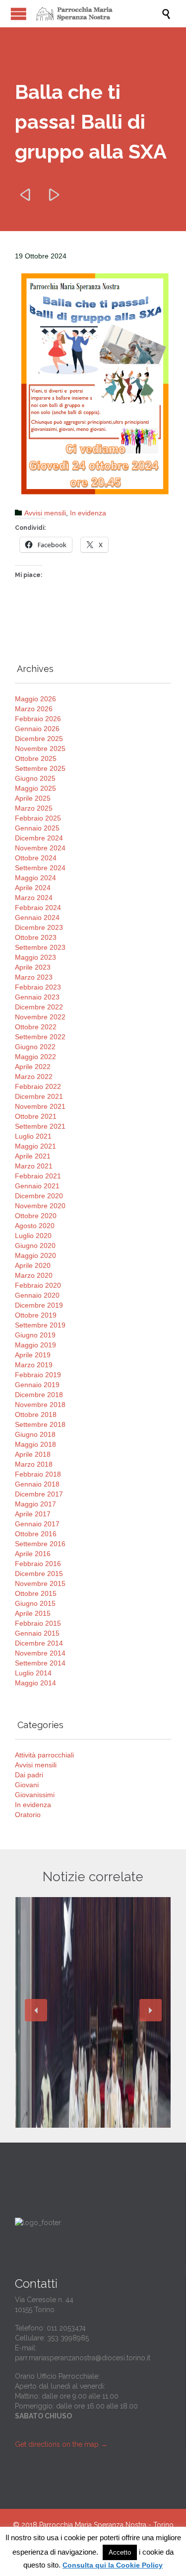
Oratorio (28, 1815)
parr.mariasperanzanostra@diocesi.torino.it (83, 2358)
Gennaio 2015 (37, 1633)
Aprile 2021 (33, 1156)
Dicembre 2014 (39, 1643)
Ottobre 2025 (36, 758)
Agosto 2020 (35, 1226)
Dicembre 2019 (39, 1305)
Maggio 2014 (35, 1683)
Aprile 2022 (33, 1067)
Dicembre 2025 (39, 739)
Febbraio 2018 (38, 1474)
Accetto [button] (120, 2552)
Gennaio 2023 (37, 997)
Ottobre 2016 (36, 1534)
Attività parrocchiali (44, 1755)
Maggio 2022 (35, 1057)
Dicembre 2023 (39, 927)
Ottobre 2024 (36, 858)
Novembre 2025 (40, 748)
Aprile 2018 (33, 1454)
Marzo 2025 (34, 808)
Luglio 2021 (33, 1136)
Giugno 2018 (35, 1434)
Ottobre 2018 (36, 1414)
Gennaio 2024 (37, 917)
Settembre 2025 (40, 768)
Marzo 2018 (34, 1464)
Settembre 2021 (40, 1126)
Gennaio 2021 (37, 1186)
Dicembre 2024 (39, 838)
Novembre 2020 (40, 1206)
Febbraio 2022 (38, 1086)
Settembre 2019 (40, 1325)
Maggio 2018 (35, 1444)
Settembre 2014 (40, 1663)
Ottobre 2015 (36, 1593)
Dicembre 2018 (39, 1395)
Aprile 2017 (33, 1514)
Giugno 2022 (35, 1047)
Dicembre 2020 (39, 1196)
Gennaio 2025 (37, 828)
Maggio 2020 (35, 1255)
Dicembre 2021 (39, 1096)
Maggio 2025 (35, 788)
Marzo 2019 (34, 1365)
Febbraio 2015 (38, 1623)
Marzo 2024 (34, 898)
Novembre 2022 (40, 1017)
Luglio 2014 (33, 1673)
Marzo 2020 (34, 1275)
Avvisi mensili (45, 513)
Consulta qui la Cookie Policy (113, 2565)
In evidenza (88, 513)
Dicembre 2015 (39, 1574)
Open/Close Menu (19, 14)
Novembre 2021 (40, 1106)
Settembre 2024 (40, 868)
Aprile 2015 (33, 1613)
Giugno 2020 (35, 1246)
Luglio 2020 (33, 1236)
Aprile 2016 (33, 1554)
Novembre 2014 (40, 1653)
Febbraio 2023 (38, 987)
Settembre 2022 (40, 1037)
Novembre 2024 (40, 848)
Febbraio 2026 (38, 719)
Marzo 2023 (34, 977)
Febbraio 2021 (38, 1176)
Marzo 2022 (34, 1077)
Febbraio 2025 (38, 818)
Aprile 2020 (33, 1265)
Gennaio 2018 (37, 1484)
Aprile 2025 (33, 798)
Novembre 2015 (40, 1583)
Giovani (27, 1785)
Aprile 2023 (33, 967)
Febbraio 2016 (38, 1564)
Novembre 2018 (40, 1405)
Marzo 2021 (34, 1166)
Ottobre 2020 (36, 1216)
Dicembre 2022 (39, 1007)
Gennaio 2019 (37, 1385)
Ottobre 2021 (36, 1116)
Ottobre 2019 (36, 1315)
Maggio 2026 (35, 699)
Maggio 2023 (35, 957)
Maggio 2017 (35, 1504)
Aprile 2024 (33, 888)
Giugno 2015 (35, 1603)
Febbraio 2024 (38, 908)
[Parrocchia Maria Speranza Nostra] (98, 14)
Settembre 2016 (40, 1544)
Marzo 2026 (34, 709)
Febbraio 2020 (38, 1285)
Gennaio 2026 (37, 729)
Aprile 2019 (33, 1355)
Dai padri (29, 1775)
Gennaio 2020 (37, 1295)
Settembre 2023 (40, 947)
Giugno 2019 (35, 1335)
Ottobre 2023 (36, 937)
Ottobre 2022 (36, 1027)
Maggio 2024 (35, 878)
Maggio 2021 (35, 1146)
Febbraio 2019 (38, 1375)
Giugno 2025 (35, 778)
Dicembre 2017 (39, 1494)
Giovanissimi (35, 1795)
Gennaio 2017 (37, 1524)
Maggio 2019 (35, 1345)
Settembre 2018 (40, 1424)
